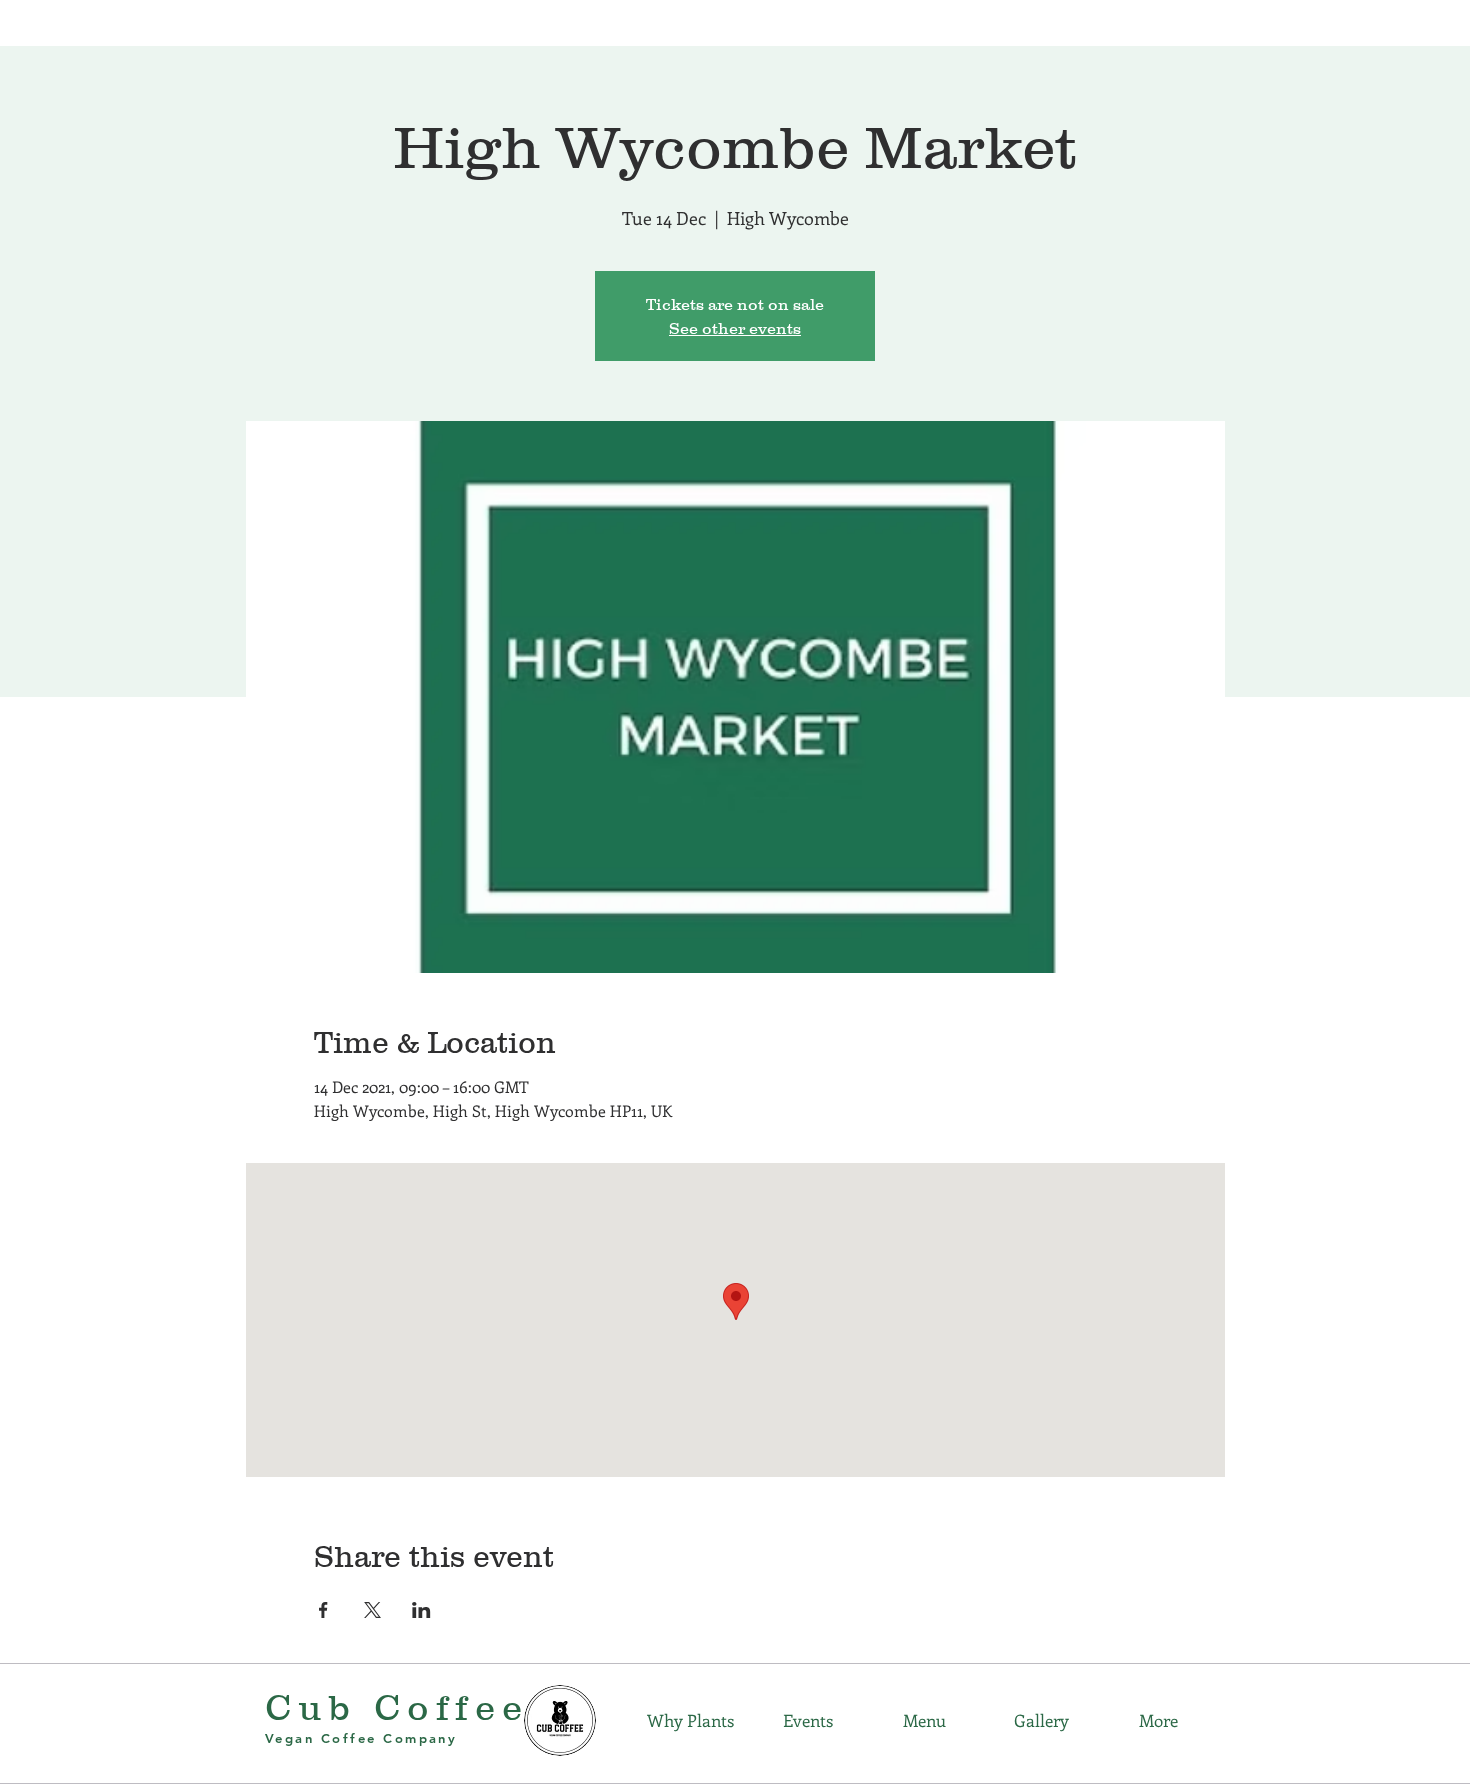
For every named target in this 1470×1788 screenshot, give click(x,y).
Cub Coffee (397, 1707)
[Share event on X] (372, 1610)
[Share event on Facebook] (323, 1610)
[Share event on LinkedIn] (421, 1610)
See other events (735, 328)
